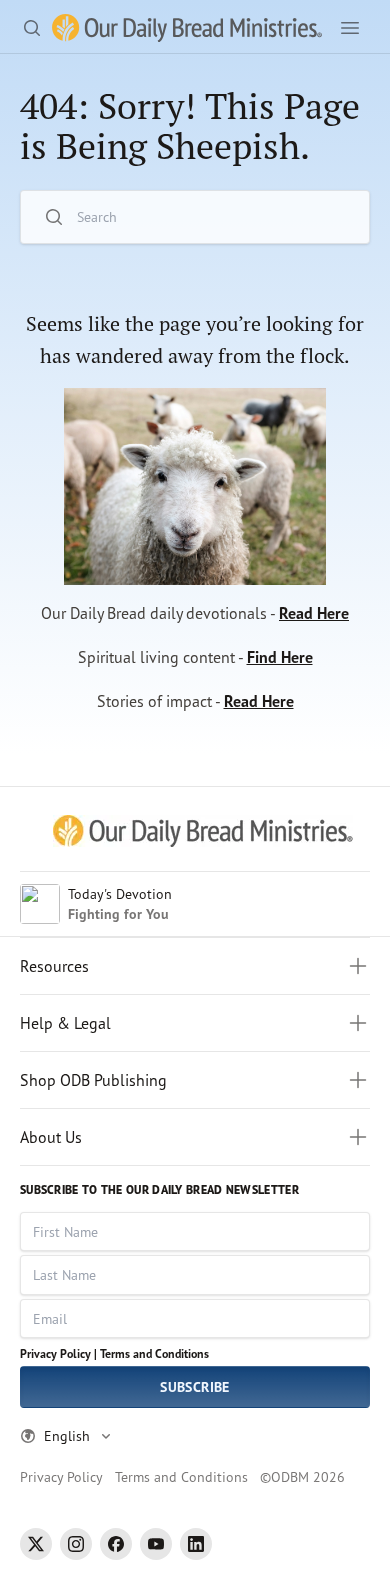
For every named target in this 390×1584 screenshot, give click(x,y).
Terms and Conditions (154, 1353)
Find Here (280, 657)
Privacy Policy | (58, 1353)
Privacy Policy (61, 1476)
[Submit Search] (342, 218)
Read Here (314, 613)
